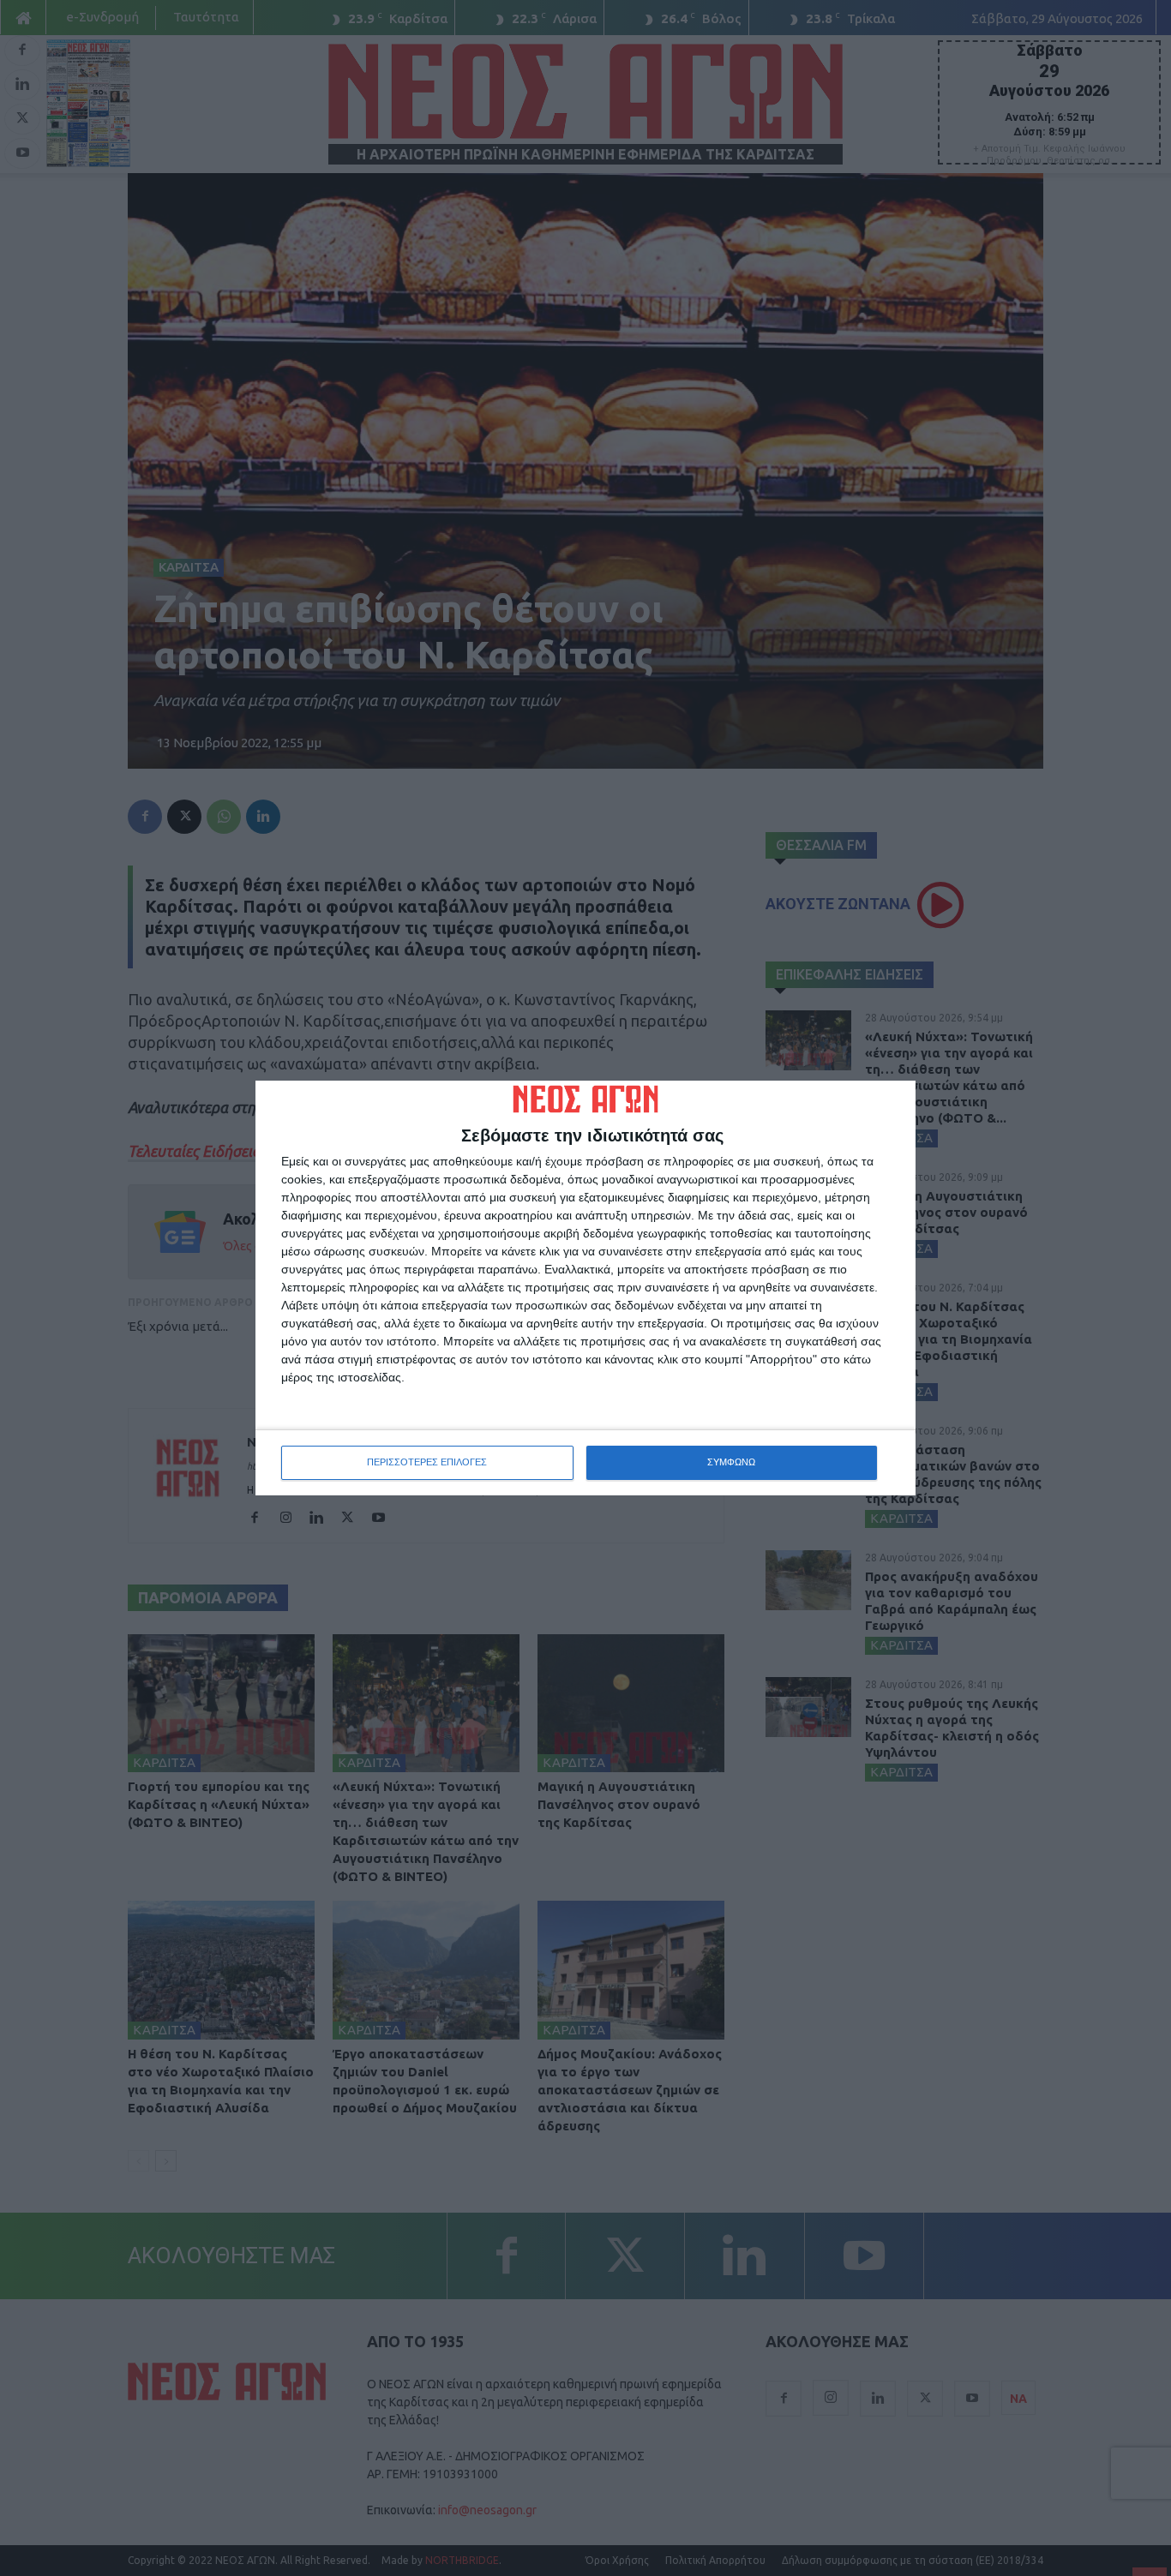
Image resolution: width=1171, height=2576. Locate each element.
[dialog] (585, 1288)
